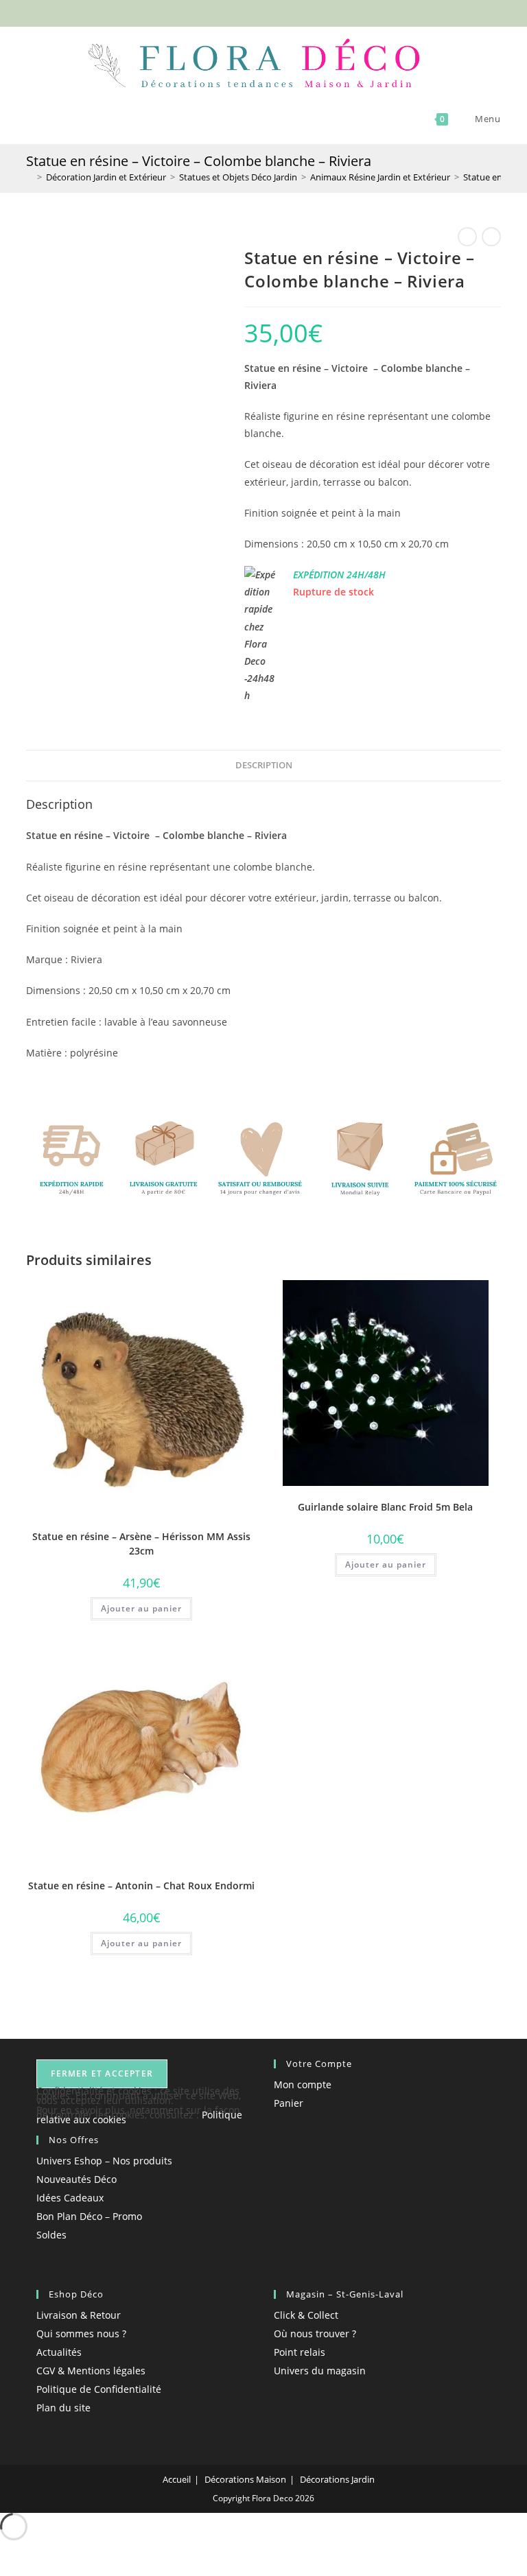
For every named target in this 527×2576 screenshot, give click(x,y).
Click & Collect (306, 2315)
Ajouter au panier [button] (141, 1608)
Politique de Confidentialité (99, 2389)
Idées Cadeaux (70, 2198)
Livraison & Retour (79, 2315)
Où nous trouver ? (315, 2333)
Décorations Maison (245, 2479)
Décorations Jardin (337, 2479)
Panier (289, 2103)
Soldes (51, 2235)
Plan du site (63, 2408)
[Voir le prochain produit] (491, 237)
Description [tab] (264, 765)
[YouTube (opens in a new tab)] (287, 12)
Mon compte (303, 2084)
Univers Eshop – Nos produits (104, 2161)
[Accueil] (30, 177)
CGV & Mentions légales (91, 2371)
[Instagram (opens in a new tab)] (273, 12)
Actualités (59, 2352)
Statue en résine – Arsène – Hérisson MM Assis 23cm (141, 1544)
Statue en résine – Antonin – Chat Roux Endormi (141, 1886)
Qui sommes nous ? (81, 2333)
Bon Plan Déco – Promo (89, 2216)
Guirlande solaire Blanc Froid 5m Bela (385, 1507)
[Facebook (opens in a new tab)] (242, 12)
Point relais (300, 2352)
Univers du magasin (320, 2371)
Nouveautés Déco (77, 2179)
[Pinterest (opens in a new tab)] (258, 12)
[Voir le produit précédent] (467, 237)
